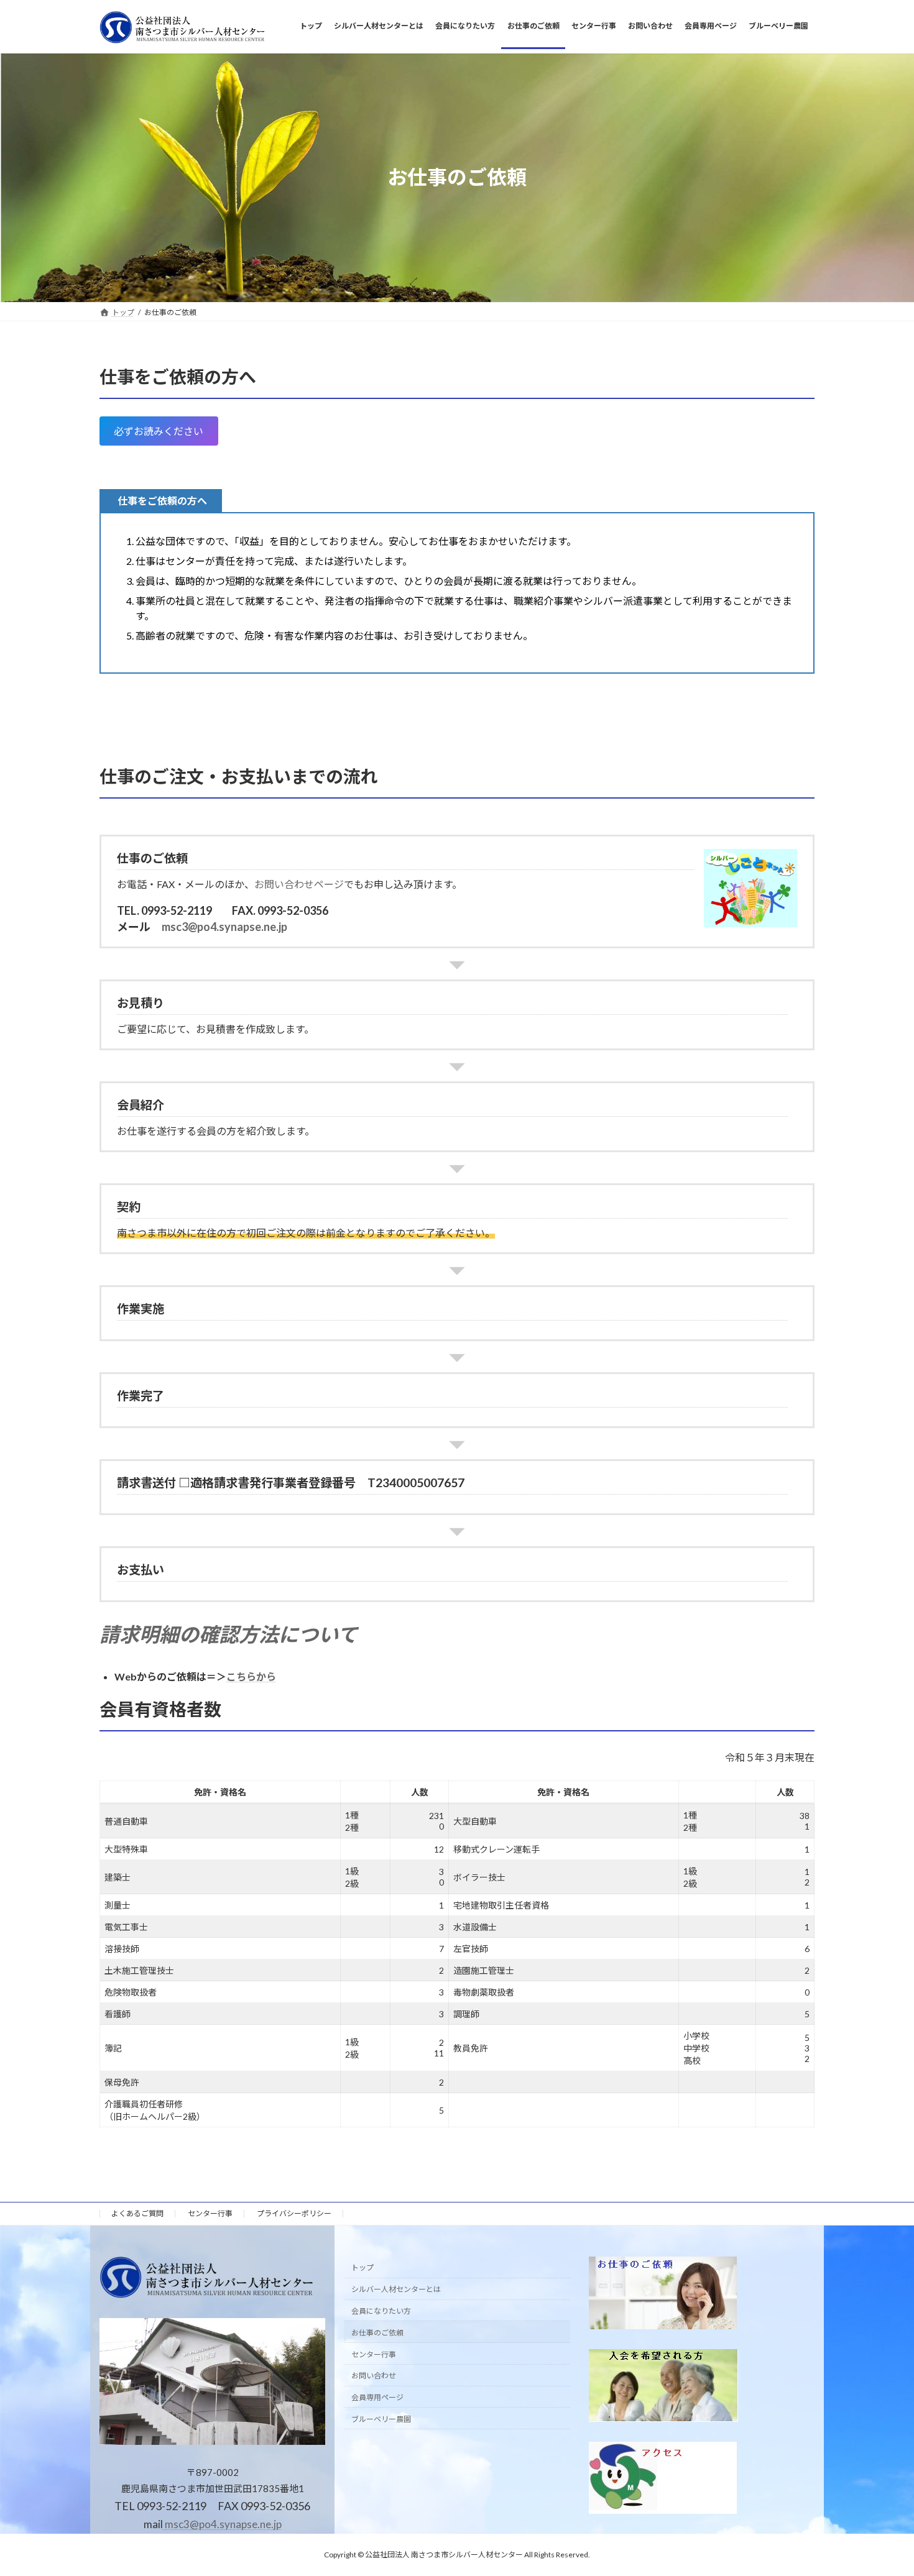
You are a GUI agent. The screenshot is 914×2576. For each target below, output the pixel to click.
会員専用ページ (377, 2397)
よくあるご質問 (137, 2213)
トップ (362, 2267)
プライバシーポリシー (294, 2213)
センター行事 (210, 2213)
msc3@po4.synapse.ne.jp (224, 927)
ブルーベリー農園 (381, 2419)
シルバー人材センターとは (396, 2289)
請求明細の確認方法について (228, 1634)
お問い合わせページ (299, 884)
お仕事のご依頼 (377, 2333)
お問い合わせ (374, 2376)
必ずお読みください (159, 431)
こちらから (251, 1676)
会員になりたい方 (381, 2311)
